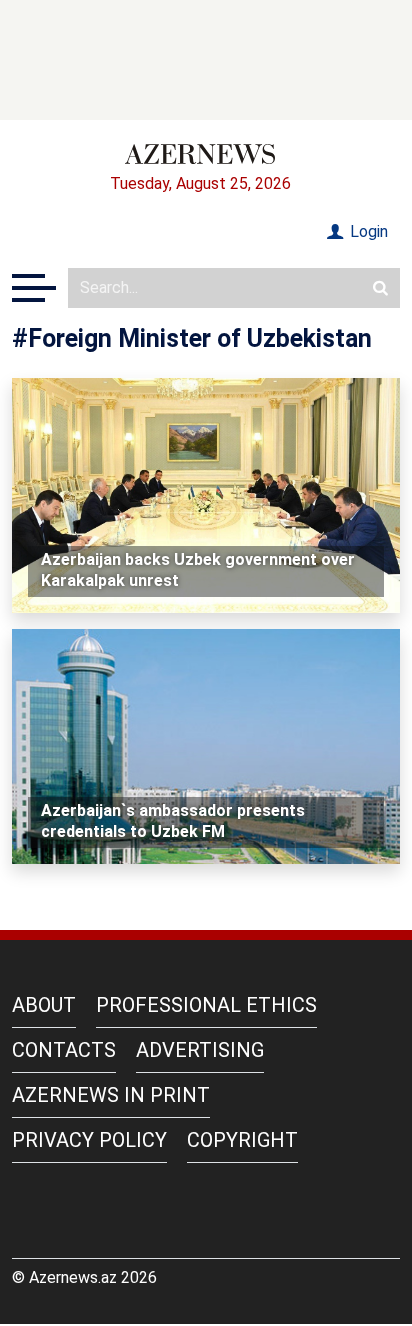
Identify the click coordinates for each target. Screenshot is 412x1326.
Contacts (64, 1050)
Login (367, 231)
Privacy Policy (89, 1140)
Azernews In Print (111, 1095)
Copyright (242, 1140)
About (44, 1005)
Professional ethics (206, 1005)
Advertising (200, 1050)
